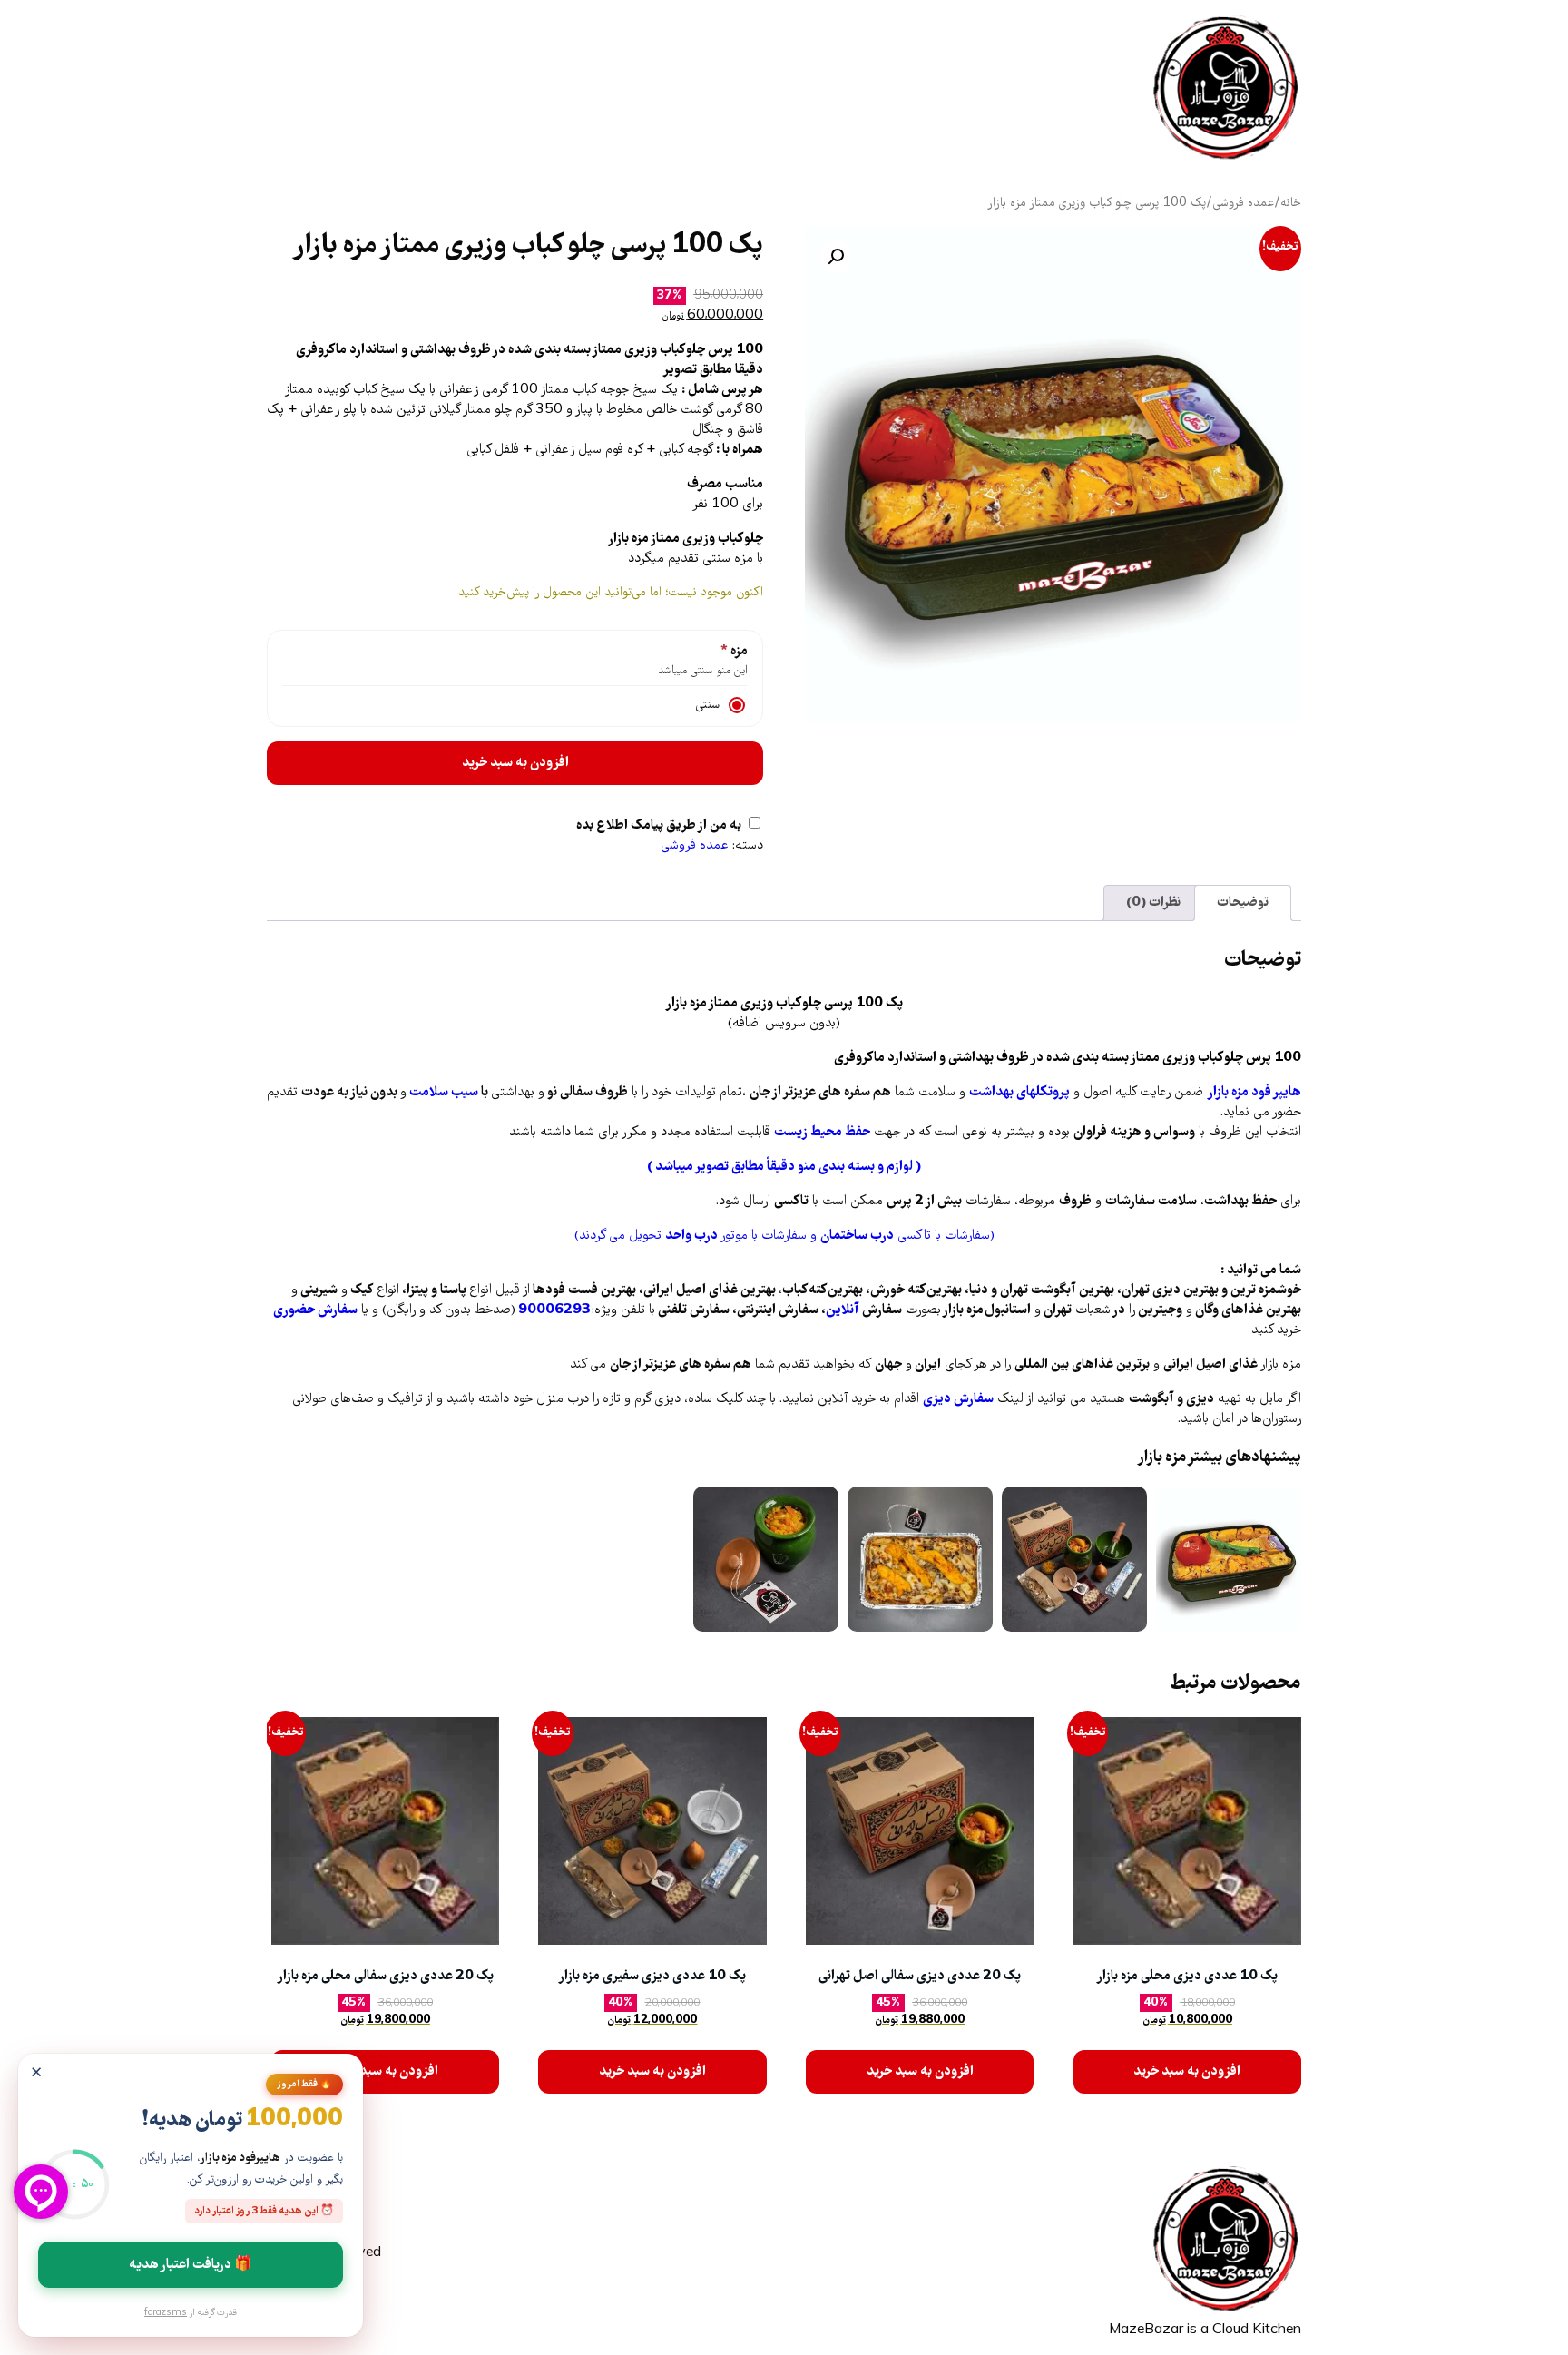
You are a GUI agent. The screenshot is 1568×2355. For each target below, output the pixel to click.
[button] (836, 257)
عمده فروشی (1243, 203)
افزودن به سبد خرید (515, 763)
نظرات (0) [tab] (1153, 903)
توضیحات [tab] (1243, 903)
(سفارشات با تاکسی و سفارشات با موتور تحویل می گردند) (784, 1236)
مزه (738, 652)
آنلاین (843, 1310)
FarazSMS (166, 2313)
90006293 (555, 1310)
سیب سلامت (442, 1093)
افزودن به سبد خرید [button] (1187, 2072)
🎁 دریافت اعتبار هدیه (191, 2265)
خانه (1291, 203)
